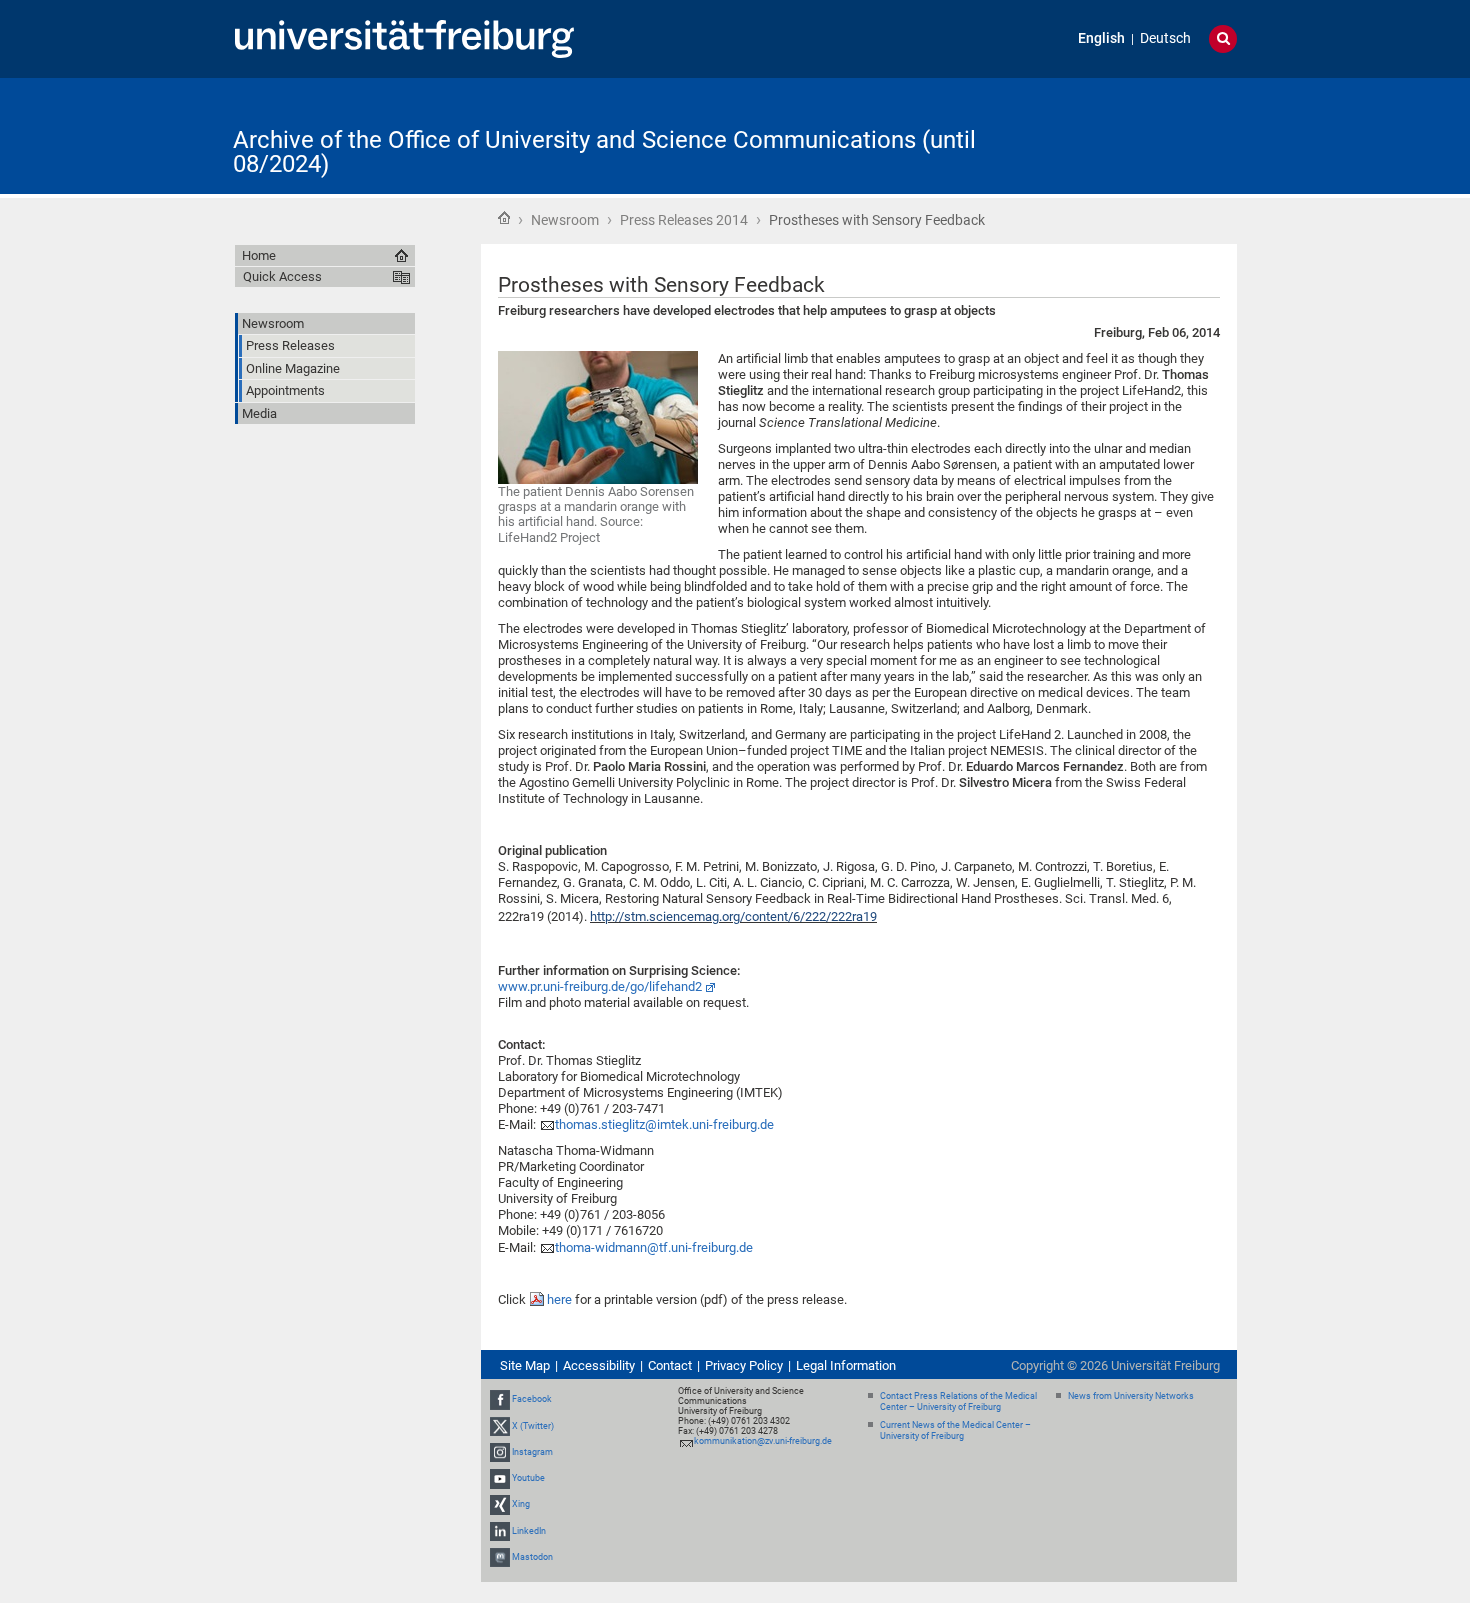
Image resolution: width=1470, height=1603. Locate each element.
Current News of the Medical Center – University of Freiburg (955, 1430)
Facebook (532, 1400)
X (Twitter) (533, 1426)
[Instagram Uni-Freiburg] (500, 1452)
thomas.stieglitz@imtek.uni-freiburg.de (664, 1124)
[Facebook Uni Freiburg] (500, 1400)
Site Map (525, 1365)
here (561, 1299)
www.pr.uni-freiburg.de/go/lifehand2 (600, 986)
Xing (521, 1504)
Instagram (532, 1452)
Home (504, 218)
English (1101, 38)
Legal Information (846, 1365)
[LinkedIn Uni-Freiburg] (500, 1531)
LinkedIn (529, 1531)
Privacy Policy (744, 1365)
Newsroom (565, 220)
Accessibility (599, 1365)
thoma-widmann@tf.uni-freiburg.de (654, 1247)
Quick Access (282, 276)
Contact (670, 1365)
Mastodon (532, 1557)
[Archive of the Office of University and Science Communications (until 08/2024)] (1139, 134)
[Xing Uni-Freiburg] (500, 1504)
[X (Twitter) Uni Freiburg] (500, 1426)
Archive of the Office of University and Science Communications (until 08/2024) (604, 152)
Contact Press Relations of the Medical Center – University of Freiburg (958, 1401)
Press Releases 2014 (684, 220)
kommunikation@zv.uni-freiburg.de (763, 1441)
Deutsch (1165, 38)
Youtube (528, 1478)
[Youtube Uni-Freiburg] (500, 1478)
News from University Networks (1131, 1396)
